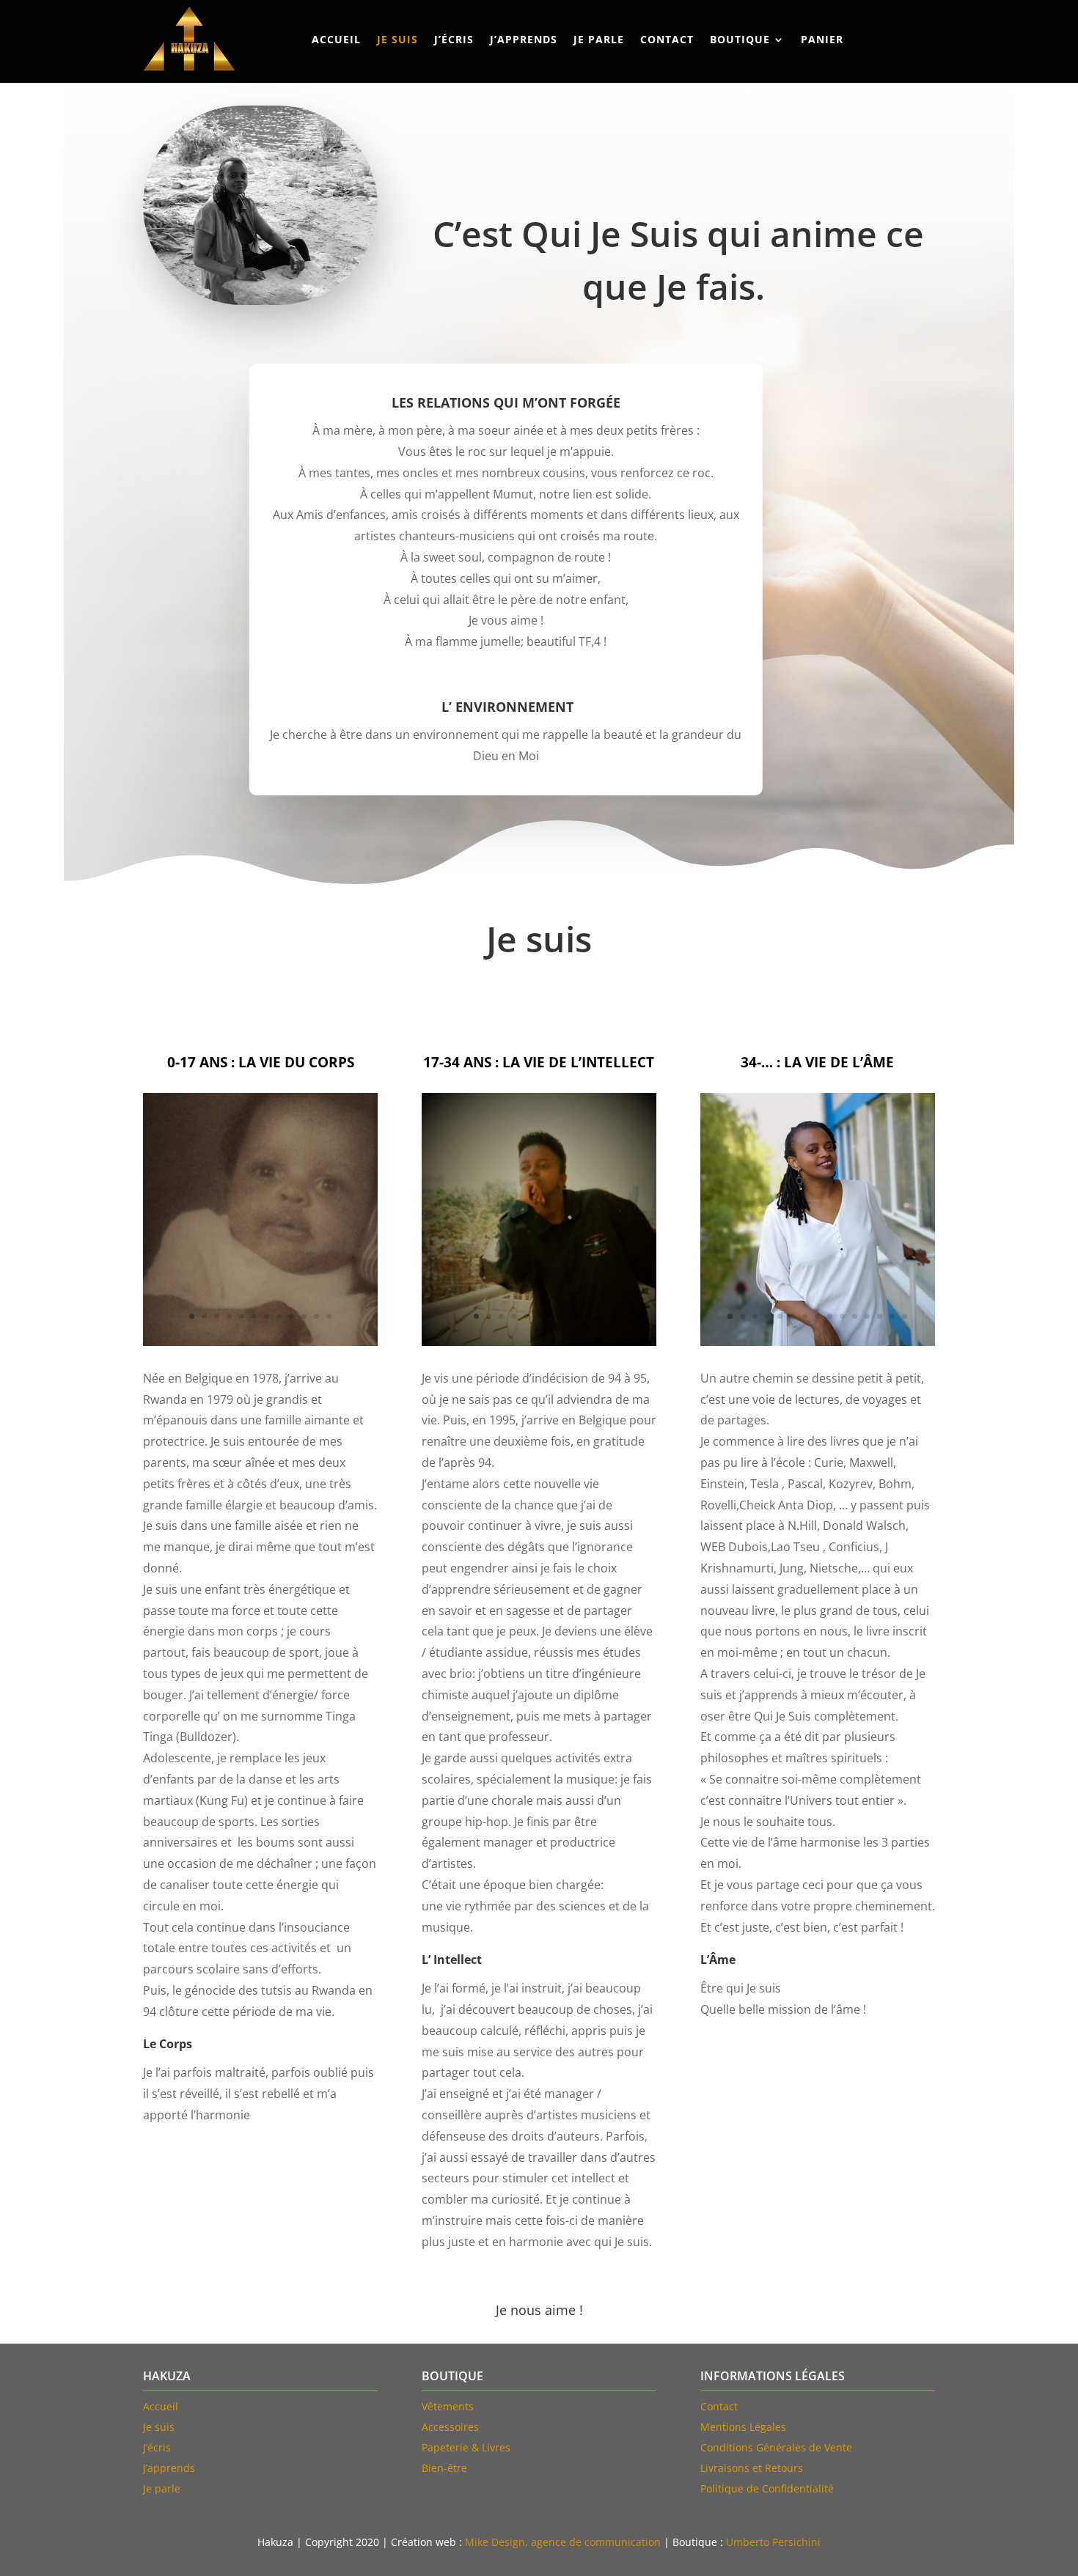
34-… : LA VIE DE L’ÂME (817, 1063)
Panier (822, 39)
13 (880, 1316)
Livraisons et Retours (752, 2468)
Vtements (448, 2406)
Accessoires (450, 2427)
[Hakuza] (260, 1342)
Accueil (336, 39)
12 (329, 1316)
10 (304, 1316)
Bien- (444, 2468)
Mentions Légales (743, 2427)
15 (905, 1316)
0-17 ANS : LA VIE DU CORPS (261, 1063)
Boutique (740, 39)
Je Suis (397, 39)
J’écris (454, 39)
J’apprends (524, 39)
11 (316, 1316)
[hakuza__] (818, 1342)
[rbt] (539, 1342)
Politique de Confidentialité (767, 2488)
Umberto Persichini (773, 2542)
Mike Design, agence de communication (563, 2542)
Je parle (599, 39)
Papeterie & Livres (466, 2447)
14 (892, 1316)
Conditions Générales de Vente (776, 2447)
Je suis (159, 2427)
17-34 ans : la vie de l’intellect (539, 1063)
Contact (667, 39)
